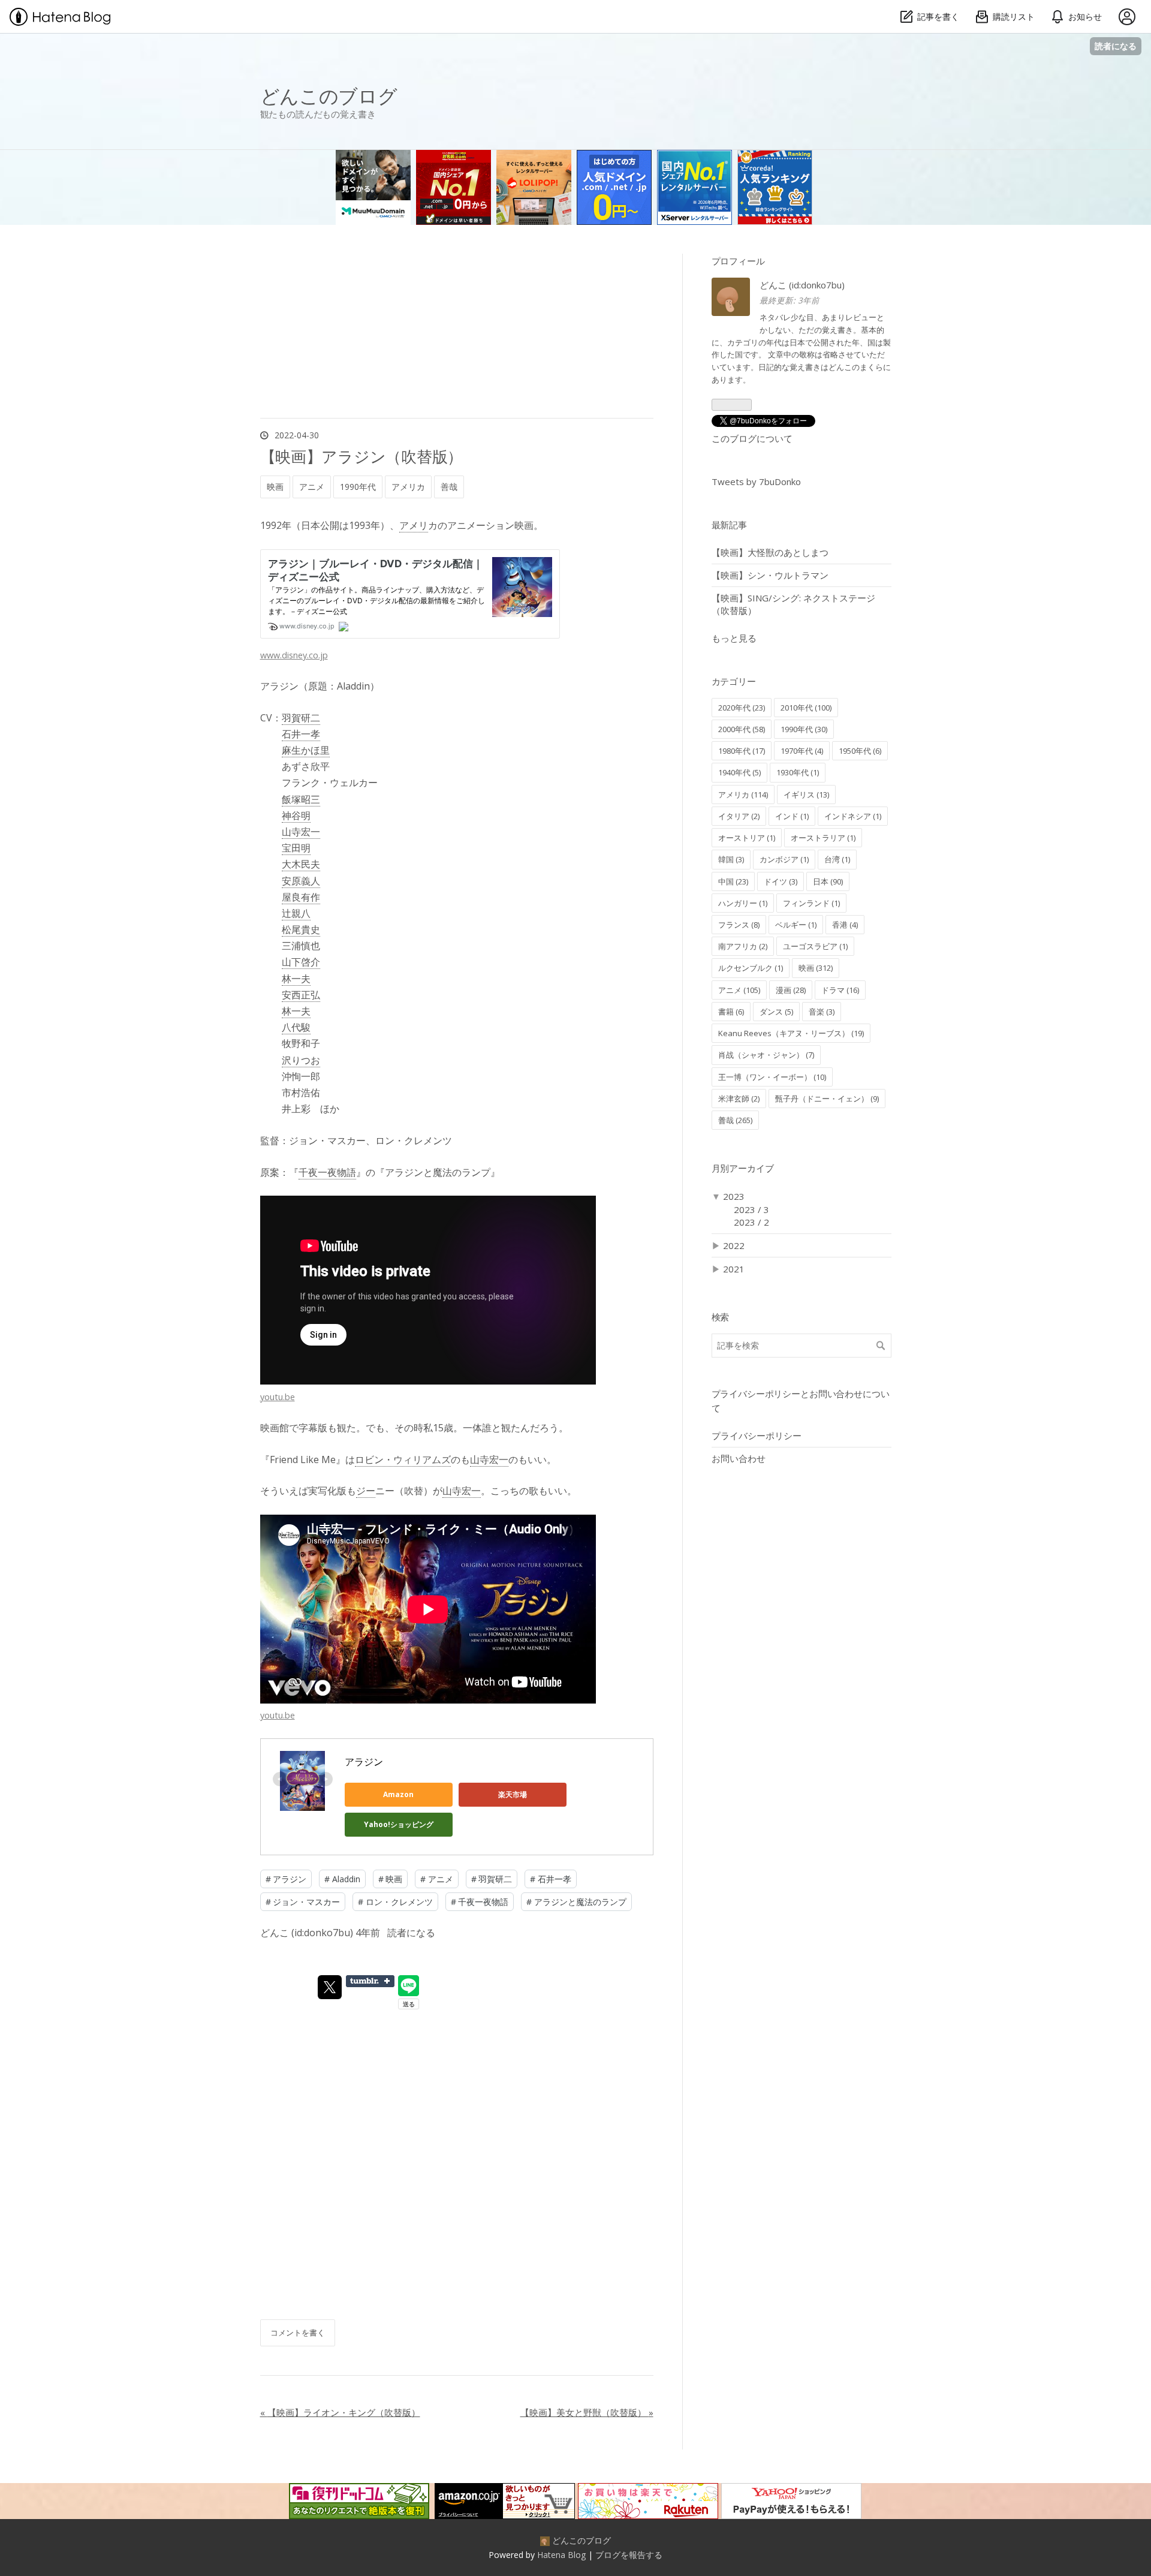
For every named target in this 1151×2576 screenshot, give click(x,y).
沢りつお (301, 1060)
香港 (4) (845, 925)
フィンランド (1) (811, 903)
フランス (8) (739, 925)
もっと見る (734, 638)
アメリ (414, 525)
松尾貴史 (301, 929)
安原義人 (301, 881)
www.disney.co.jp (294, 655)
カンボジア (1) (784, 859)
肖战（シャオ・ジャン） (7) (766, 1055)
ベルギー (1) (796, 925)
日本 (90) (828, 881)
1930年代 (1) (798, 772)
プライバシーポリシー (757, 1436)
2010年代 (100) (806, 708)
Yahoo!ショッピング (399, 1824)
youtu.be (278, 1397)
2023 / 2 (751, 1222)
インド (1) (792, 816)
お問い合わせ (739, 1458)
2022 (734, 1245)
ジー (366, 1491)
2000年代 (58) (742, 729)
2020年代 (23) (742, 708)
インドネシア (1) (853, 816)
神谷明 (296, 815)
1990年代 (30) (804, 729)
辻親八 (296, 913)
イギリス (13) (806, 795)
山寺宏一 (301, 832)
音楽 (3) (822, 1012)
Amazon (398, 1794)
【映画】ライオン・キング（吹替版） (340, 2412)
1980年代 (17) (742, 751)
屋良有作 (301, 897)
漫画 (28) (791, 990)
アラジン (364, 1762)
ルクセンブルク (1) (751, 968)
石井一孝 (301, 734)
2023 (734, 1196)
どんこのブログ (329, 96)
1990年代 (358, 487)
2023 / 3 (751, 1209)
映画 (275, 487)
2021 (734, 1269)
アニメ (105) (739, 990)
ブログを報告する (629, 2555)
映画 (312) (816, 968)
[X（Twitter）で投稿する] (330, 1987)
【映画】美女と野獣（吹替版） (587, 2412)
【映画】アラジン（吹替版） (362, 456)
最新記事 (729, 525)
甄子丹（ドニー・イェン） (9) (827, 1099)
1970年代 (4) (802, 751)
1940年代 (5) (739, 772)
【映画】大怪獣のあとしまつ (770, 552)
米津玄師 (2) (739, 1099)
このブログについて (752, 438)
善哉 (449, 487)
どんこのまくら (856, 367)
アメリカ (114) (743, 795)
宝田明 (296, 848)
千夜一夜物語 (327, 1172)
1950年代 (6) (860, 751)
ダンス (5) (776, 1012)
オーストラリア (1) (823, 838)
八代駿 (296, 1027)
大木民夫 (301, 864)
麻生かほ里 (306, 750)
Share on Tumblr (370, 1981)
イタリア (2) (739, 816)
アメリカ (408, 487)
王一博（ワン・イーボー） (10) (772, 1077)
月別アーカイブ (743, 1168)
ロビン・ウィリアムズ (403, 1459)
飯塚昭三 (301, 799)
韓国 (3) (731, 859)
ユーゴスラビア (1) (815, 946)
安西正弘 (301, 995)
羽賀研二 (301, 718)
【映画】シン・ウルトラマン (770, 575)
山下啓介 (301, 962)
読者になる (1116, 46)
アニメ (312, 487)
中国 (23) (733, 881)
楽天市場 (513, 1794)
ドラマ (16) (840, 990)
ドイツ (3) (781, 881)
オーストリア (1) (747, 838)
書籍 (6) (731, 1012)
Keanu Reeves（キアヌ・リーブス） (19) (791, 1033)
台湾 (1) (837, 859)
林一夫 (296, 979)
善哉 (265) (735, 1120)
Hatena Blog (561, 2555)
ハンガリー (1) (743, 903)
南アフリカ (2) (743, 946)
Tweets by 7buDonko (756, 482)
